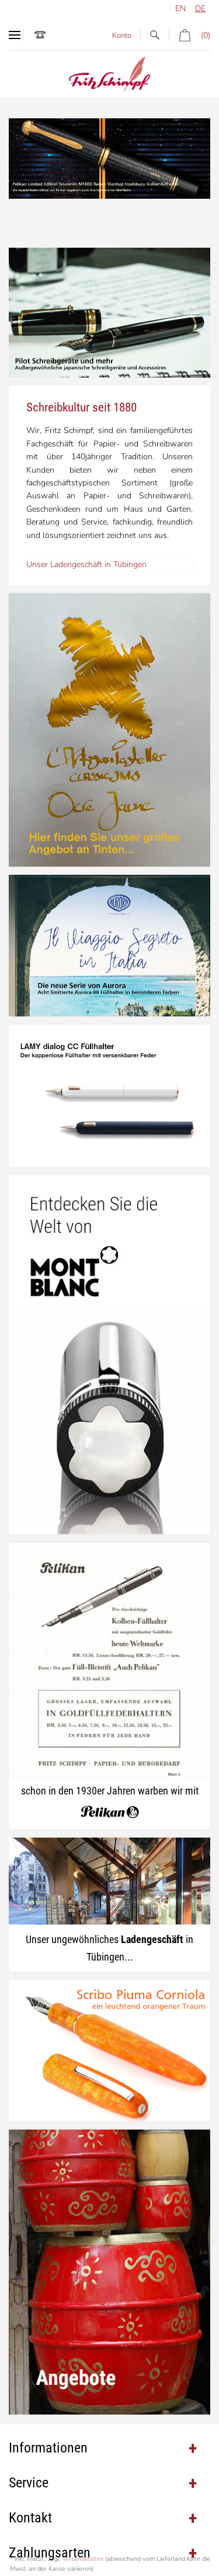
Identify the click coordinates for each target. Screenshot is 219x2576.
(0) (206, 35)
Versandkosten (83, 2559)
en (180, 8)
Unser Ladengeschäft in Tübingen (86, 564)
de (200, 8)
